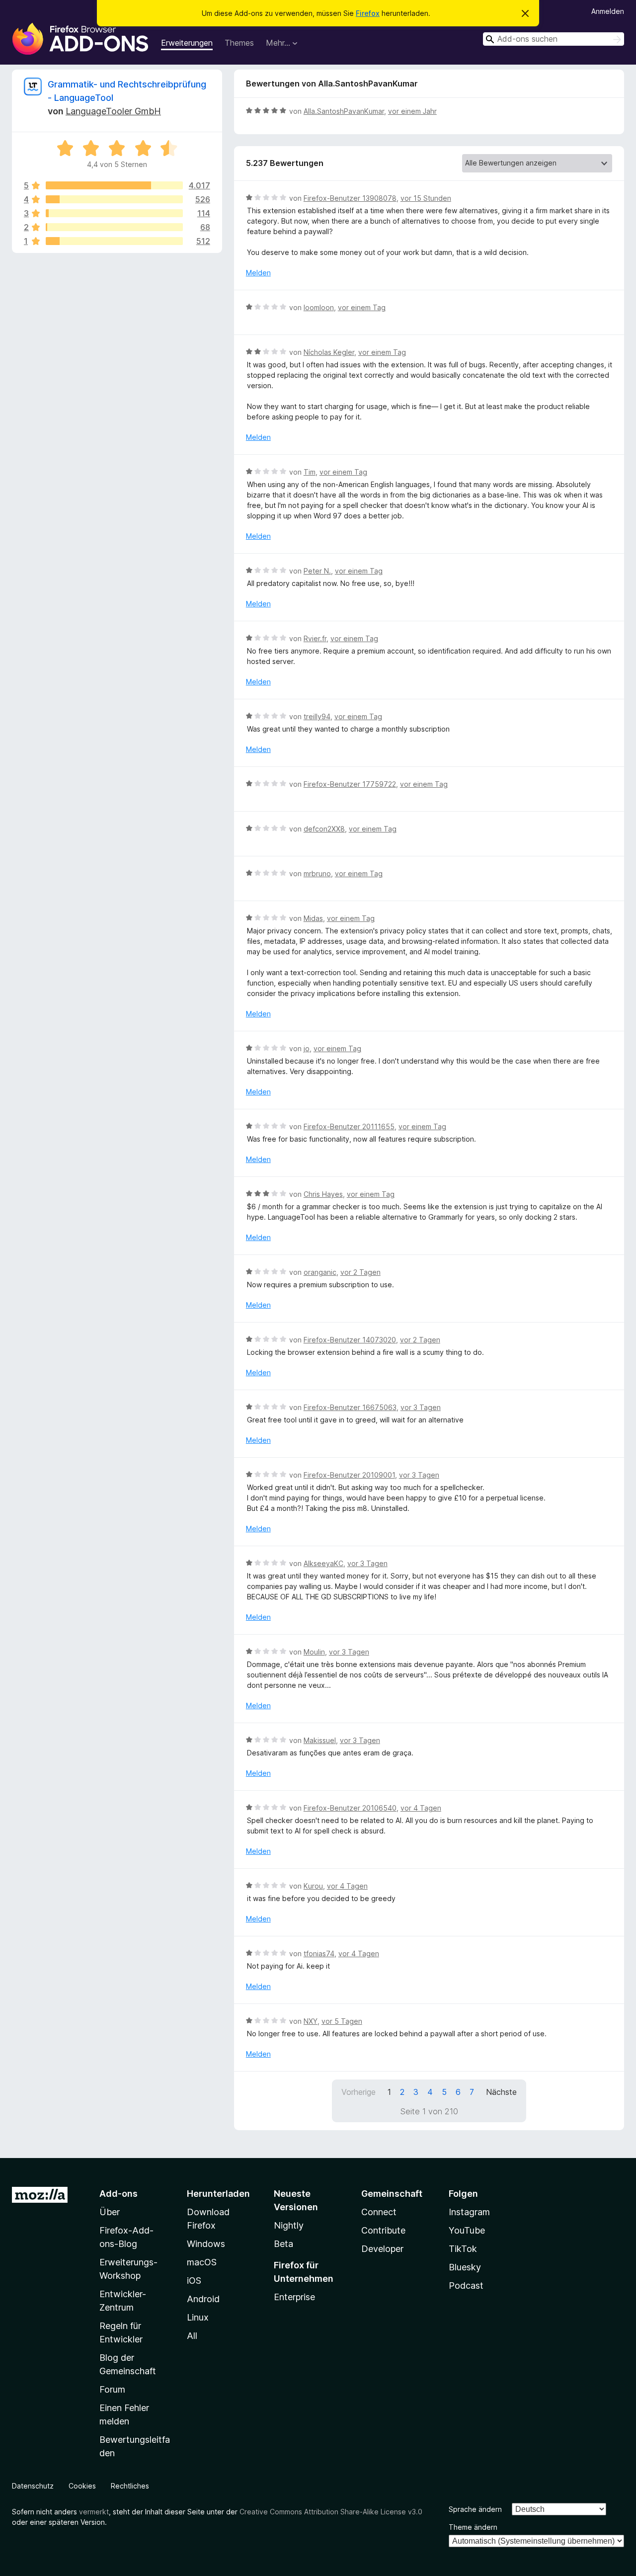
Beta (283, 2244)
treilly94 (317, 716)
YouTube (467, 2230)
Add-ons (119, 2194)
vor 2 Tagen (360, 1272)
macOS (202, 2262)
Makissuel (320, 1740)
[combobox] (554, 39)
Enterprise (294, 2297)
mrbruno (317, 873)
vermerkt (94, 2512)
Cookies (82, 2486)
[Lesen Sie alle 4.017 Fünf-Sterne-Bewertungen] (114, 185)
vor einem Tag (362, 307)
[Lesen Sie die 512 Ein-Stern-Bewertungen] (114, 241)
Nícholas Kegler (329, 352)
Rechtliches (130, 2486)
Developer (382, 2249)
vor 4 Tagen (421, 1808)
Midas (313, 918)
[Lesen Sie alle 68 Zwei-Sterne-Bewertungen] (114, 227)
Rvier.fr (315, 638)
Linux (198, 2317)
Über (110, 2212)
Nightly (289, 2225)
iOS (194, 2281)
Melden (258, 273)
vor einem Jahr (412, 111)
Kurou (313, 1886)
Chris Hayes (323, 1194)
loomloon (319, 307)
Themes (239, 43)
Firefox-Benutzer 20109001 (349, 1475)
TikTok (463, 2249)
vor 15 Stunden (426, 198)
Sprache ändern (475, 2509)
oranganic (320, 1272)
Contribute (383, 2230)
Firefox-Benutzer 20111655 (349, 1126)
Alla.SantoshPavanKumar (344, 111)
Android (203, 2299)
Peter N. (317, 571)
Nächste (501, 2092)
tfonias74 (319, 1953)
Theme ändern (473, 2527)
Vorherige (358, 2092)
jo (307, 1048)
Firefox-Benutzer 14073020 (350, 1340)
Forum (112, 2389)
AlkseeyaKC (323, 1563)
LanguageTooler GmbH (113, 111)
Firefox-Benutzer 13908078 (350, 198)
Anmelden (608, 11)
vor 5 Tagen (342, 2021)
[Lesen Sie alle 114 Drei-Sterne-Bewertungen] (114, 213)
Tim (310, 472)
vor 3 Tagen (421, 1407)
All (192, 2336)
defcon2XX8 (324, 829)
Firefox (368, 13)
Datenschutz (33, 2486)
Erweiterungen (187, 43)
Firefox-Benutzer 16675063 (350, 1407)
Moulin (314, 1652)
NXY (311, 2021)
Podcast (466, 2285)
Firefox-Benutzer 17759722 (350, 784)
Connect (379, 2212)
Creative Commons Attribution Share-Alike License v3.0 (331, 2512)
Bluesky (465, 2267)
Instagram (469, 2212)
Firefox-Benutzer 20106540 (350, 1808)
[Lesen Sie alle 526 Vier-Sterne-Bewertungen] (114, 199)
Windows (206, 2244)
